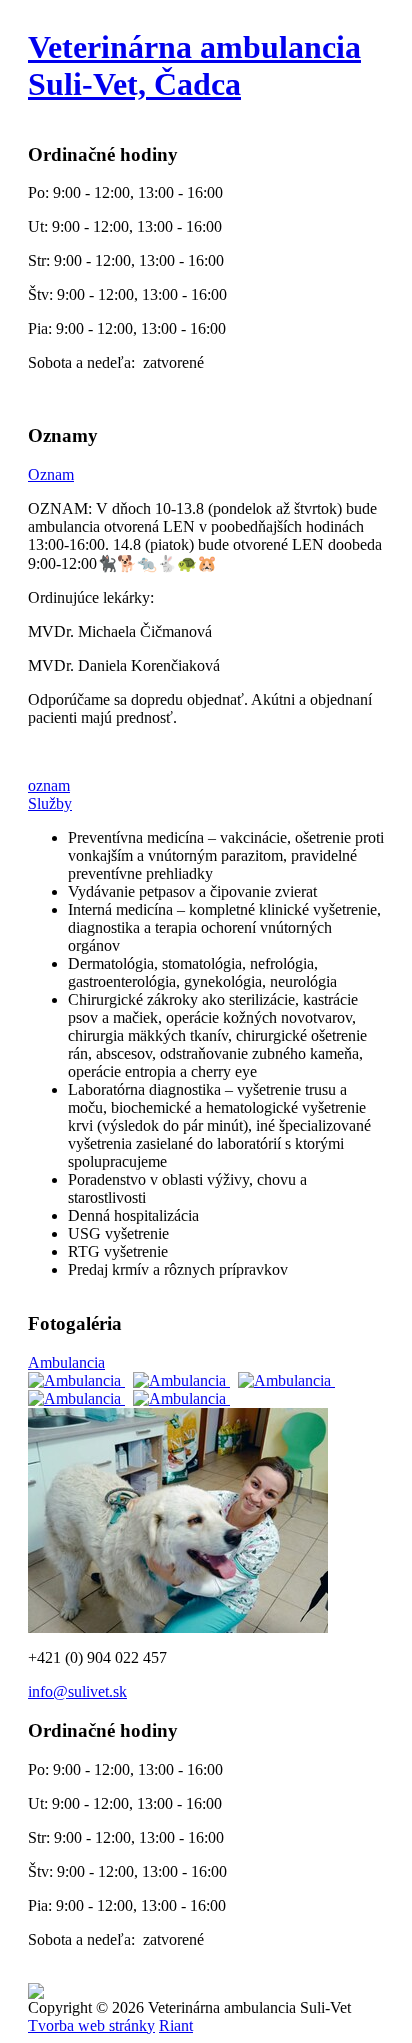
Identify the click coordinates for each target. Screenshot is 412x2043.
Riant (176, 2025)
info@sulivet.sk (77, 1691)
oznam (49, 785)
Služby (50, 803)
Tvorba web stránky (91, 2025)
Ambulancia (66, 1362)
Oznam (51, 474)
